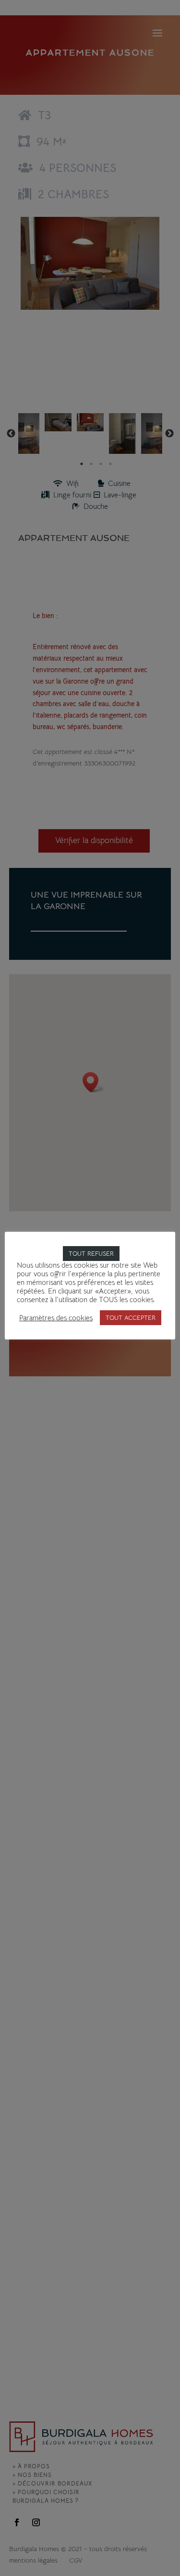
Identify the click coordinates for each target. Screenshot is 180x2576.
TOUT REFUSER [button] (91, 1254)
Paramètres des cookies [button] (56, 1318)
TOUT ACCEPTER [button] (131, 1318)
